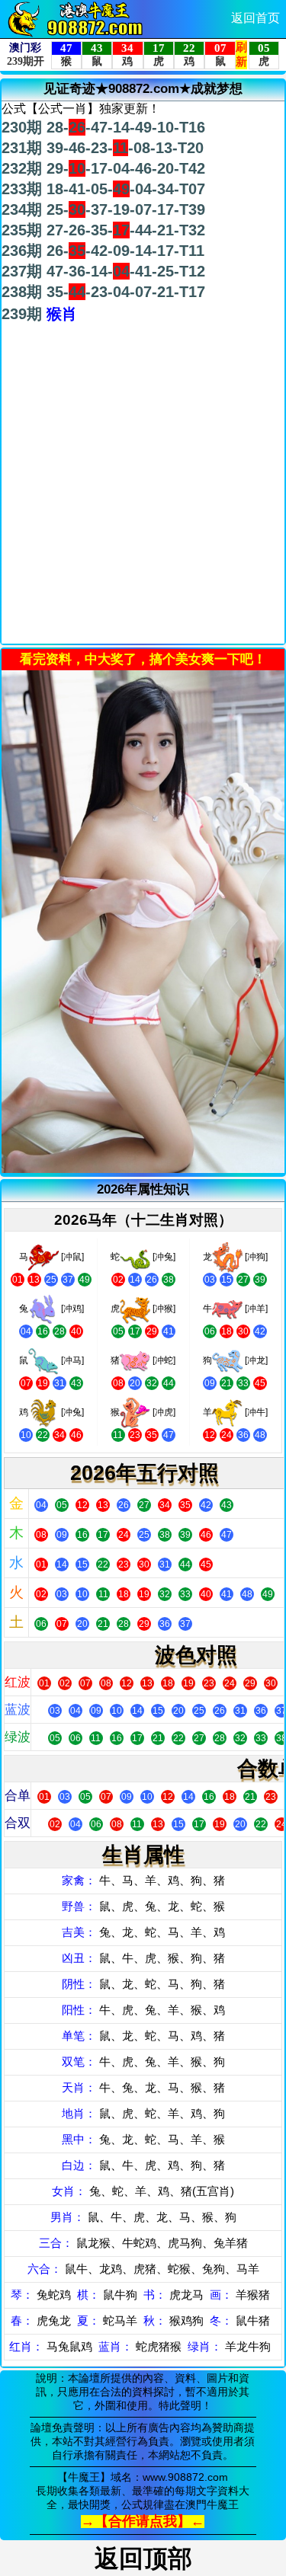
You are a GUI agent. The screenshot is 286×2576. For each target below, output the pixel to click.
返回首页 (255, 18)
